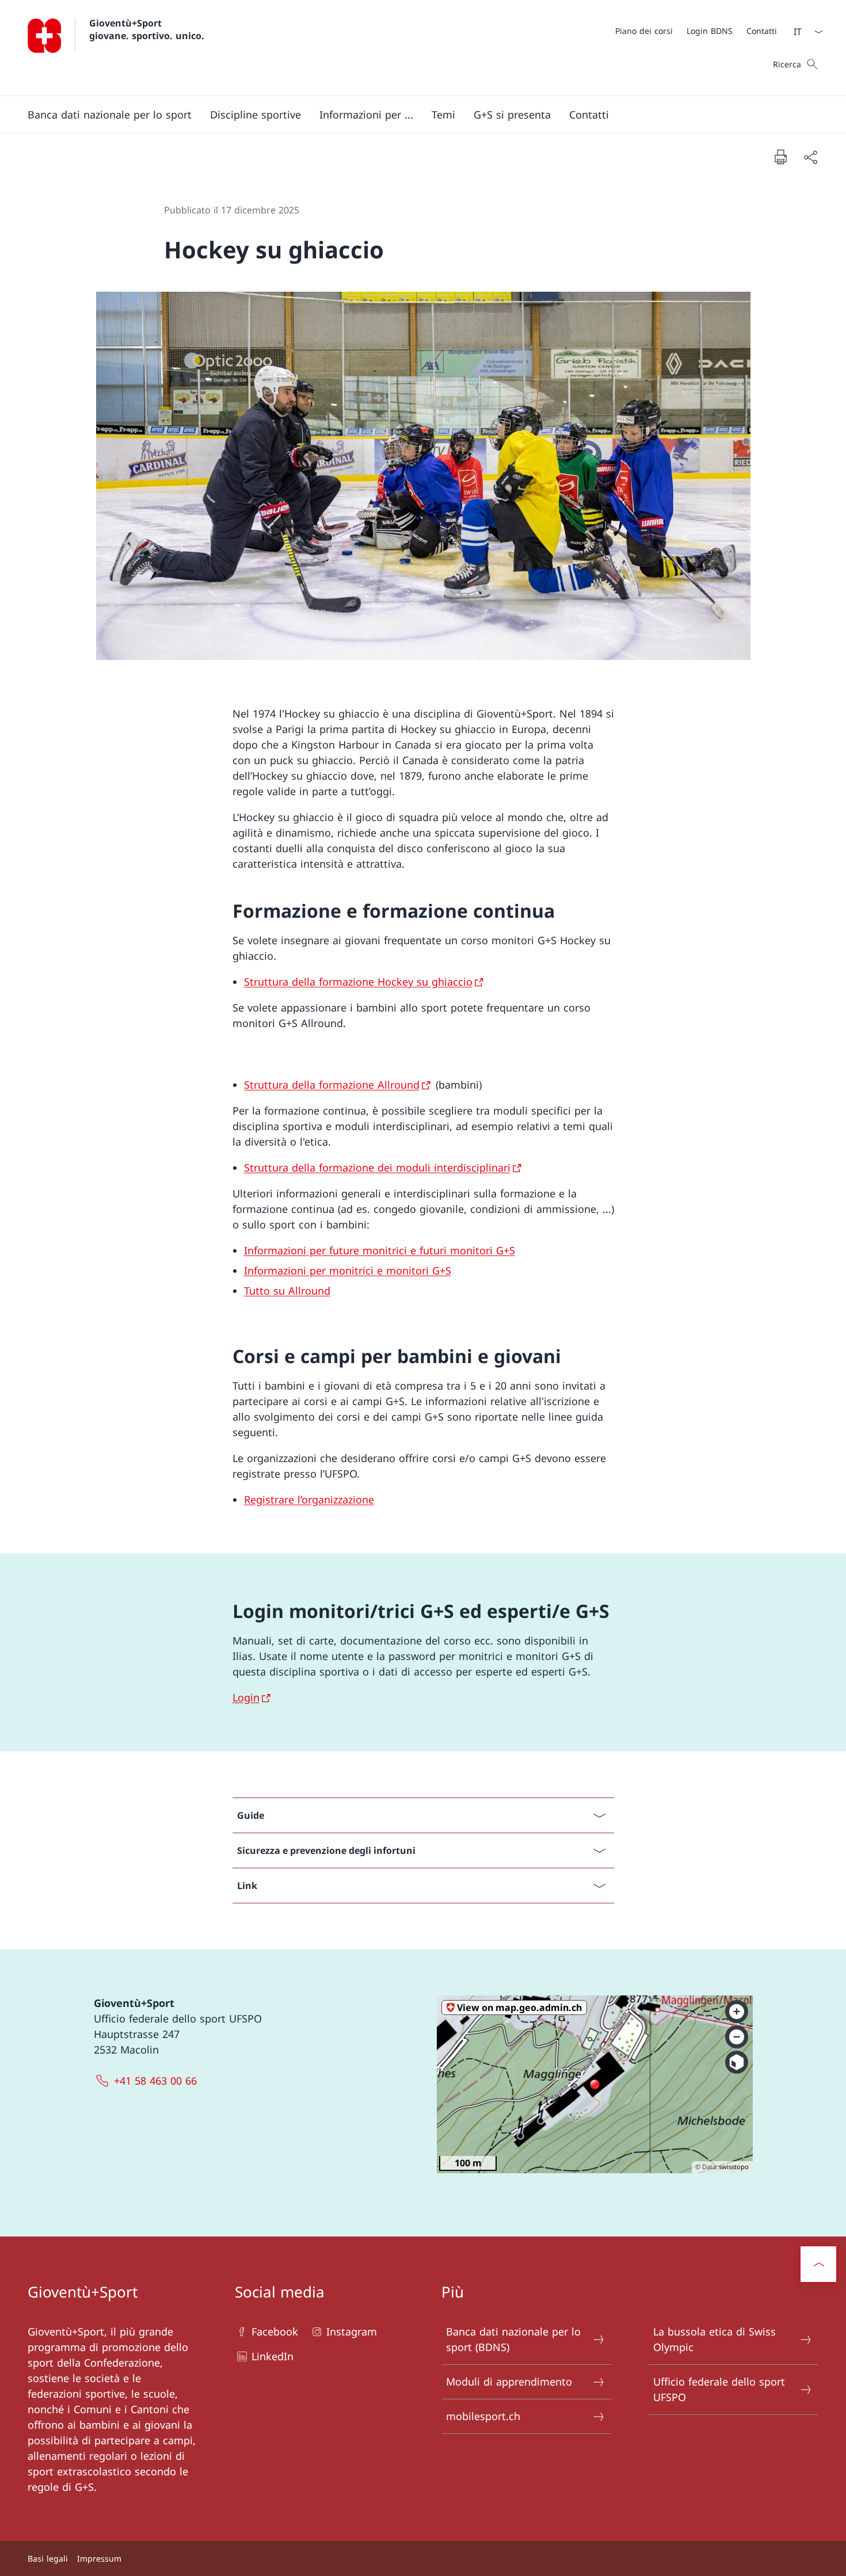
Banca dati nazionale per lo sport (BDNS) (513, 2339)
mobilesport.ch (483, 2416)
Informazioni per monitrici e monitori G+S (348, 1270)
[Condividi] (810, 157)
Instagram (352, 2331)
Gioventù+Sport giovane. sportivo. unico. (147, 29)
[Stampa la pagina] (780, 157)
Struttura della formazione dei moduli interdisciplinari (377, 1167)
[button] (110, 115)
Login (246, 1697)
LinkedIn (273, 2356)
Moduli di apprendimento (509, 2382)
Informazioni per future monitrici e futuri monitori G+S (380, 1250)
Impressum (99, 2558)
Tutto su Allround (287, 1291)
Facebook (275, 2331)
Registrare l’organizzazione (309, 1499)
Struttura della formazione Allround (332, 1085)
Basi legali (48, 2558)
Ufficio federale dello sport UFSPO (719, 2389)
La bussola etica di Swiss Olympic (714, 2339)
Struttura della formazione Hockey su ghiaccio (358, 982)
